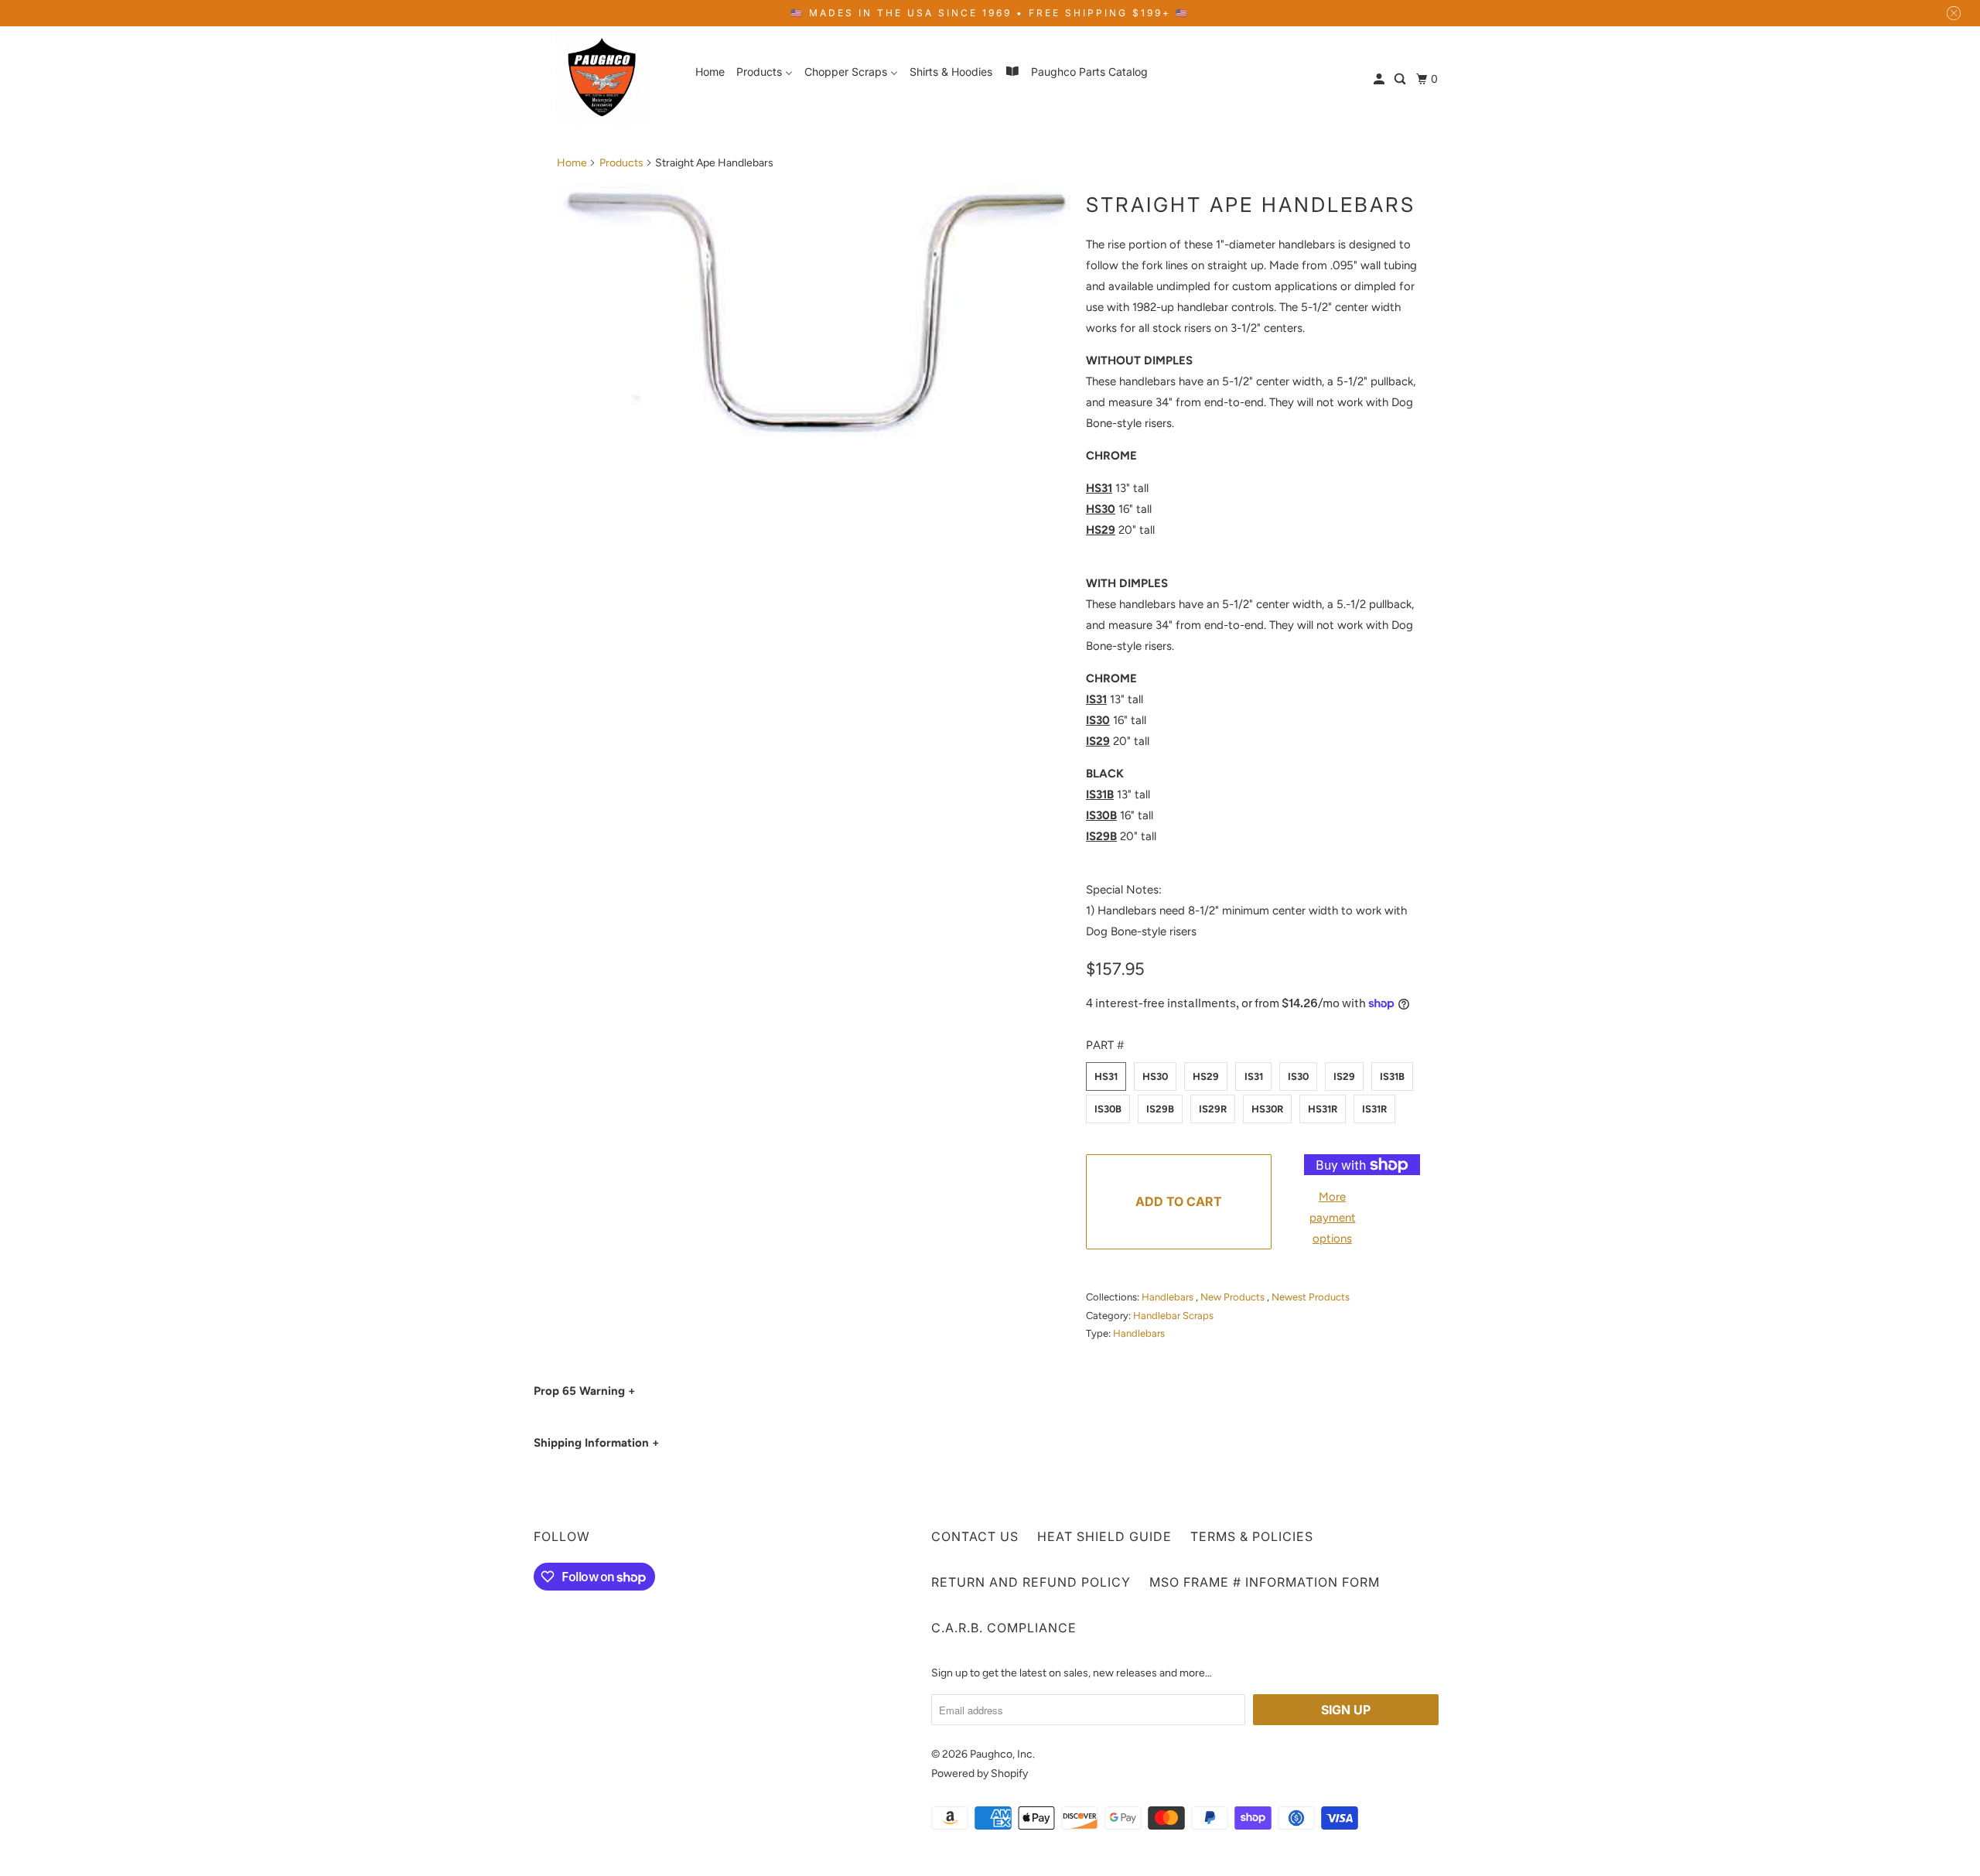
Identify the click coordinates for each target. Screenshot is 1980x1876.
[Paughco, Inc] (603, 79)
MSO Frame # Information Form (1265, 1582)
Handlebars (1169, 1297)
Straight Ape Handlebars (1251, 205)
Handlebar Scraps (1173, 1316)
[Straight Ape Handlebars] (814, 316)
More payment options (1333, 1218)
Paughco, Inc (1001, 1754)
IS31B (1392, 1076)
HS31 (1106, 1076)
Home (572, 163)
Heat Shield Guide (1104, 1536)
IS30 (1298, 1076)
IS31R (1374, 1109)
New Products (1234, 1297)
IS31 (1254, 1076)
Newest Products (1311, 1297)
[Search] (1401, 79)
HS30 (1155, 1076)
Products (621, 163)
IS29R (1213, 1109)
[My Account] (1380, 79)
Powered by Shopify (980, 1773)
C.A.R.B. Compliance (1004, 1628)
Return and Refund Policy (1031, 1582)
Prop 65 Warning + (584, 1391)
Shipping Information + (596, 1443)
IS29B (1160, 1109)
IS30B (1108, 1109)
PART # (1105, 1045)
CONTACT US (975, 1536)
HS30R (1267, 1109)
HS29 (1206, 1076)
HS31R (1323, 1109)
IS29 (1344, 1076)
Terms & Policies (1252, 1536)
